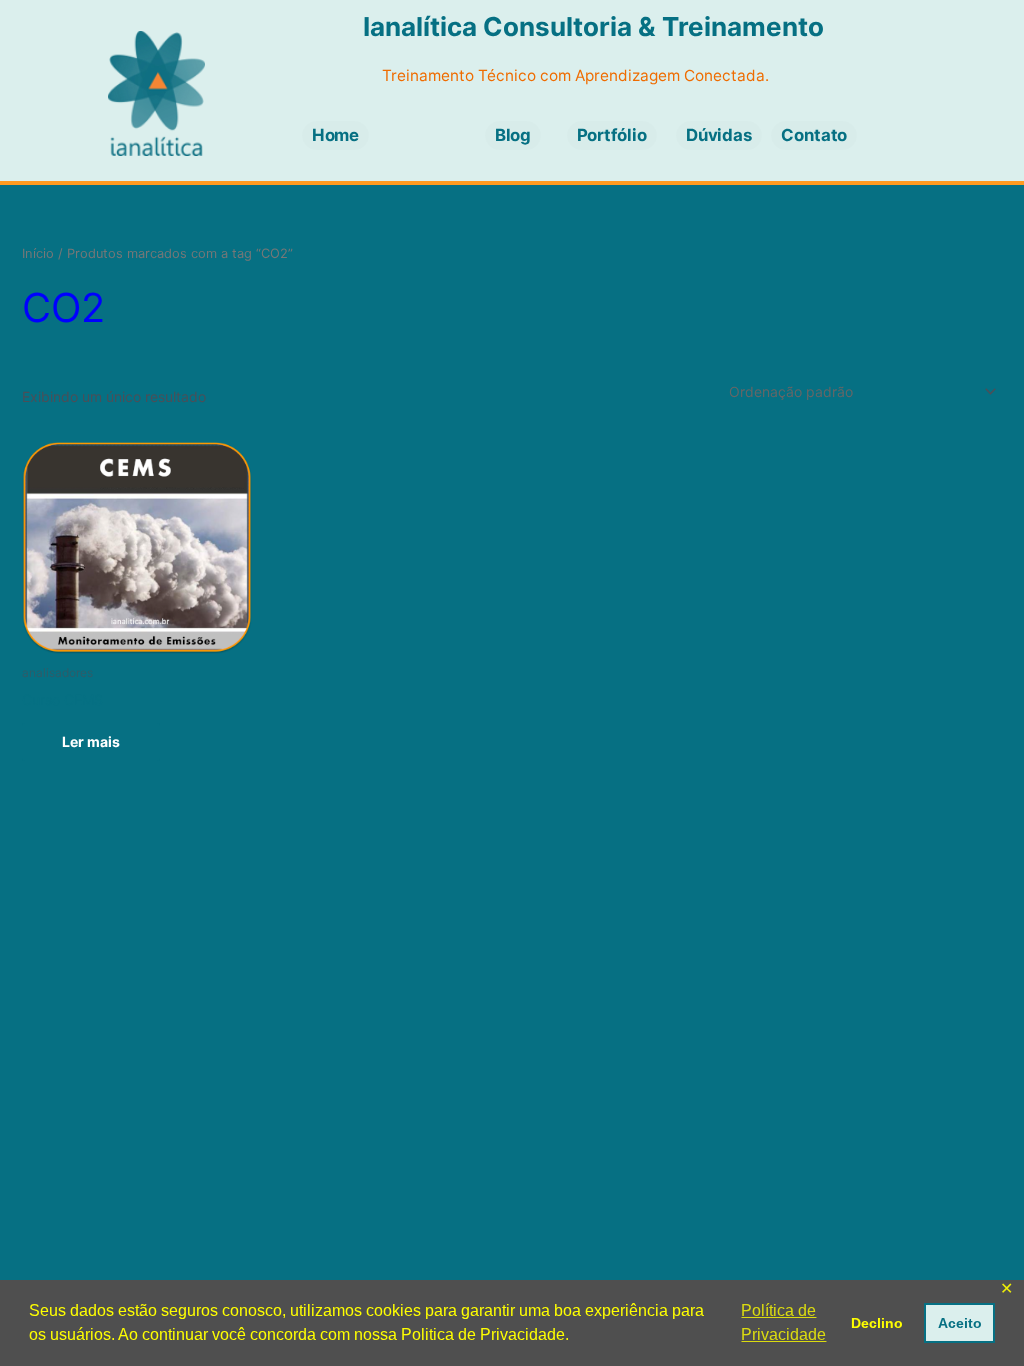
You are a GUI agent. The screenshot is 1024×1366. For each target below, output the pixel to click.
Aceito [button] (960, 1323)
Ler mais (91, 741)
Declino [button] (877, 1323)
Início (38, 253)
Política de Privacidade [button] (783, 1322)
